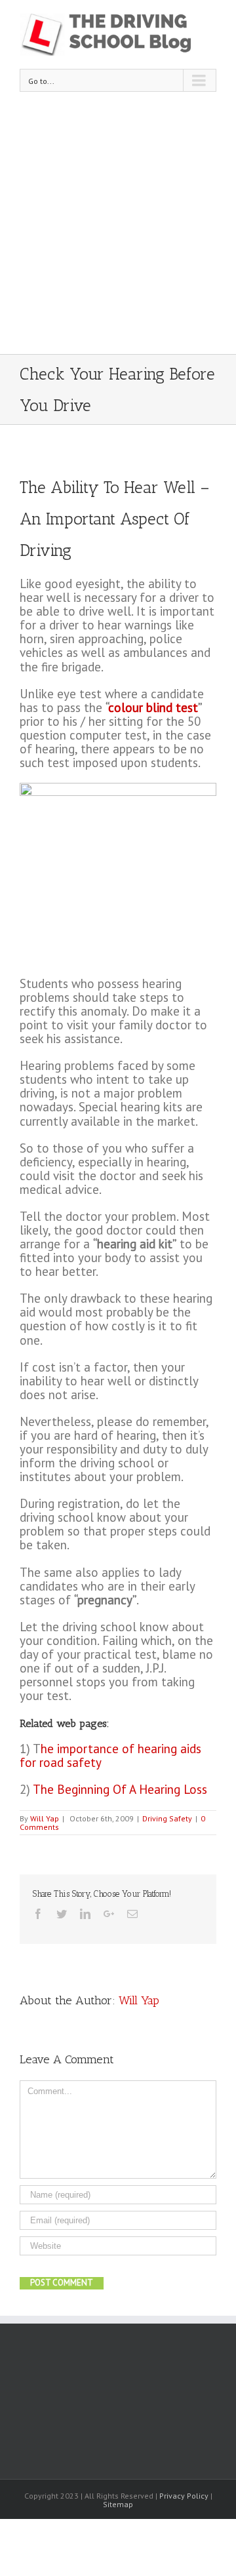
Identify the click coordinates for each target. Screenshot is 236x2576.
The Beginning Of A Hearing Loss (120, 1789)
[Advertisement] (118, 229)
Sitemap (118, 2504)
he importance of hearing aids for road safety (110, 1755)
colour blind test (153, 707)
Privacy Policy (184, 2496)
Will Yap (45, 1818)
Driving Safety (167, 1818)
